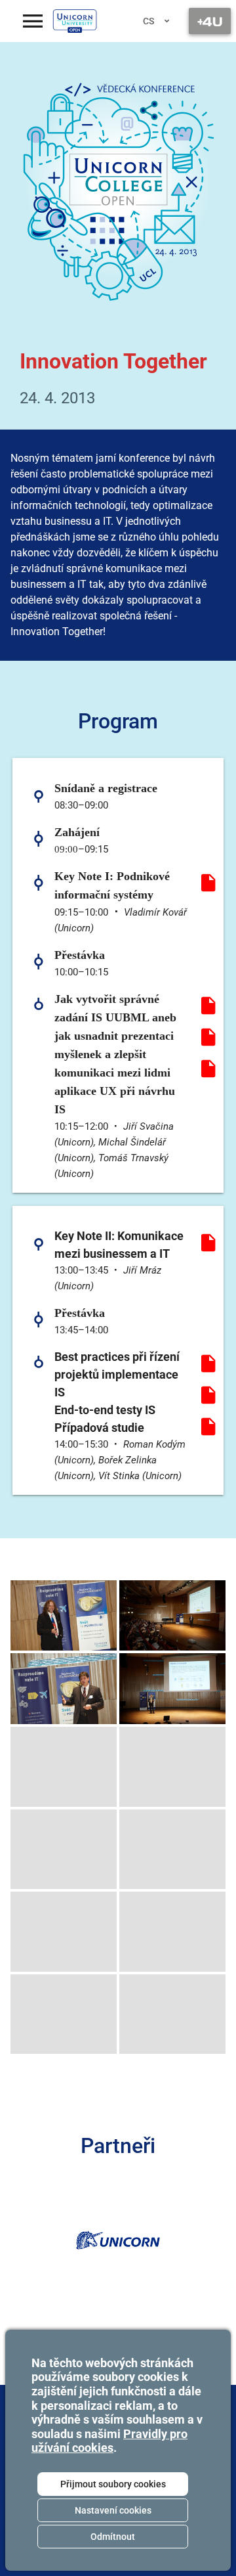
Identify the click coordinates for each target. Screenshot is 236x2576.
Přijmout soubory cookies (113, 2484)
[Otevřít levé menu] (33, 21)
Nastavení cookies (113, 2510)
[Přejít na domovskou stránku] (75, 21)
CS (148, 21)
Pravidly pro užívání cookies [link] (109, 2441)
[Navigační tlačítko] (210, 21)
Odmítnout (113, 2537)
